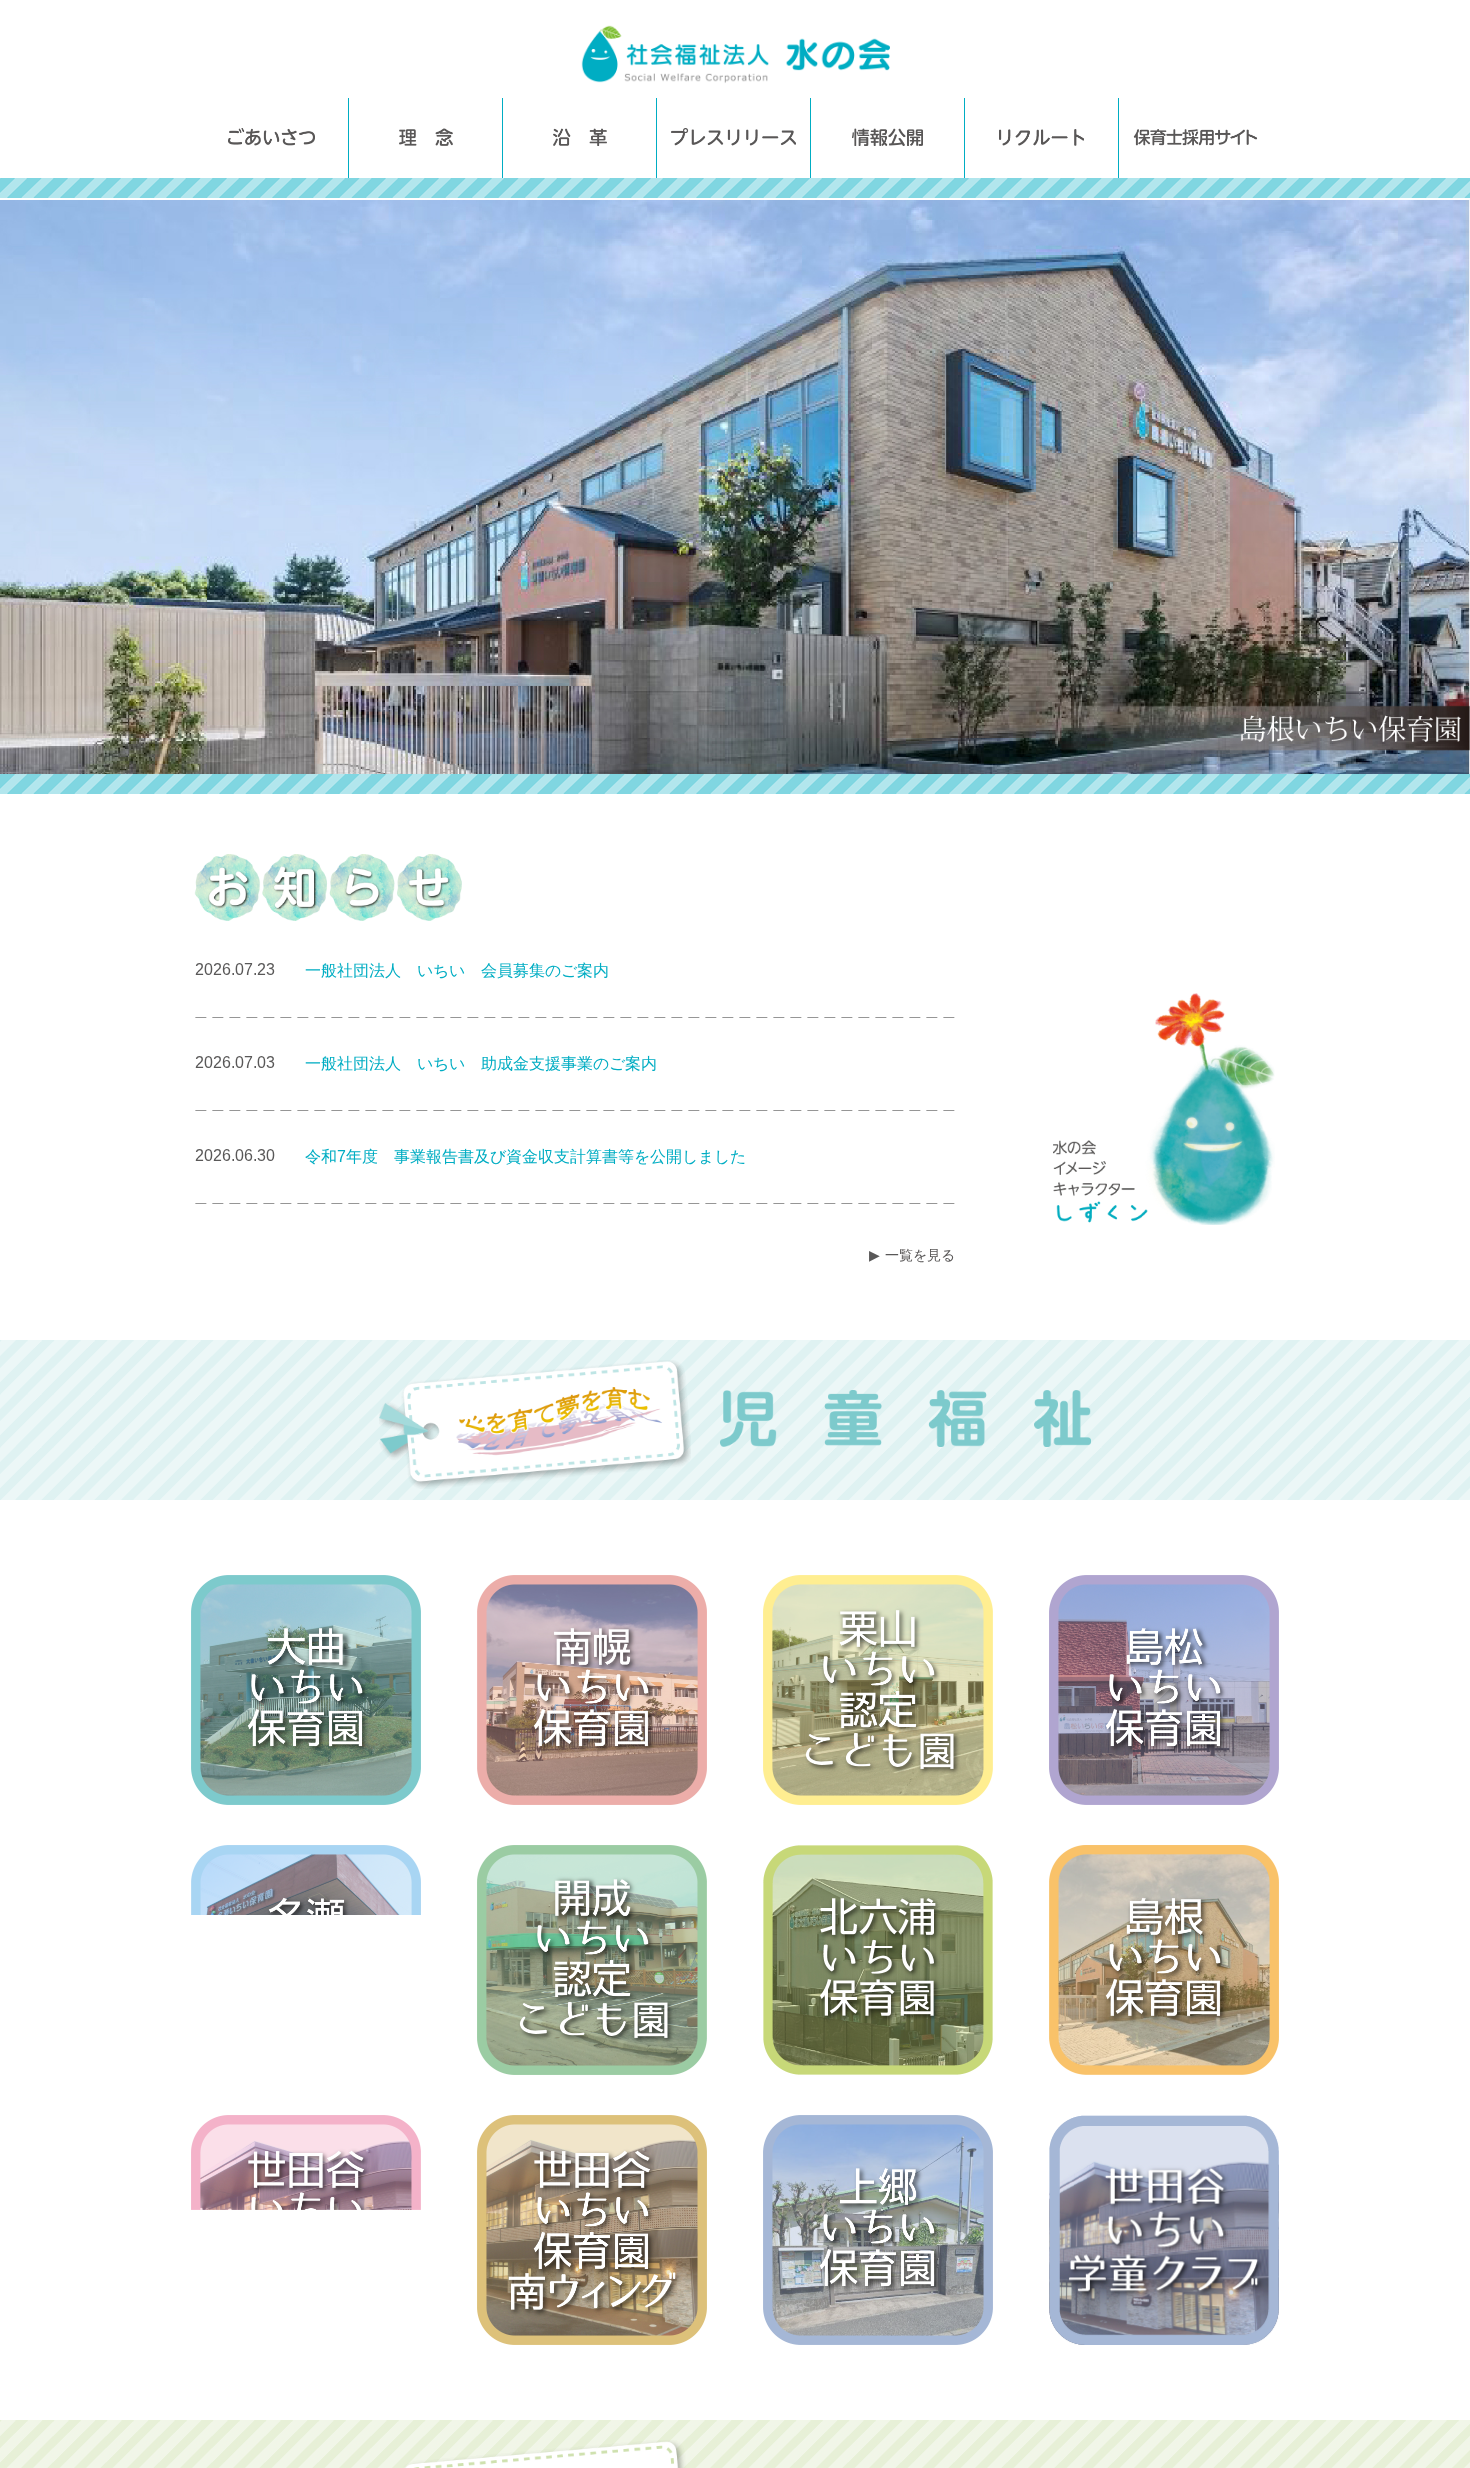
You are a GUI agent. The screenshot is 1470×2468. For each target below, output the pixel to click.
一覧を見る (920, 1255)
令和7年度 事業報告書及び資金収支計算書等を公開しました (525, 1156)
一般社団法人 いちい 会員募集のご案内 (457, 970)
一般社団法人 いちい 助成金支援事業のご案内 (481, 1063)
